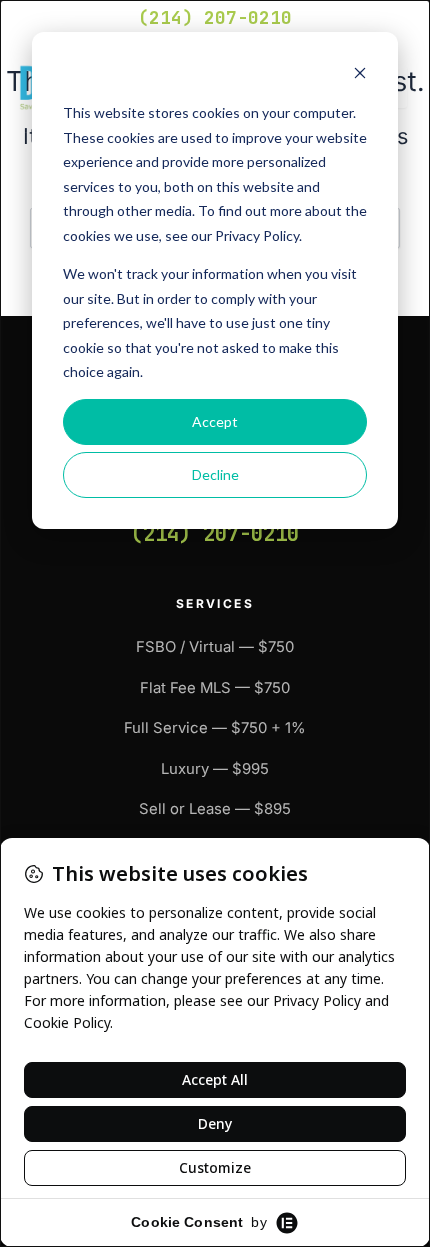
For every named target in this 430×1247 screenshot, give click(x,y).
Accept (215, 421)
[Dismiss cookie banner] (360, 75)
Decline (215, 474)
